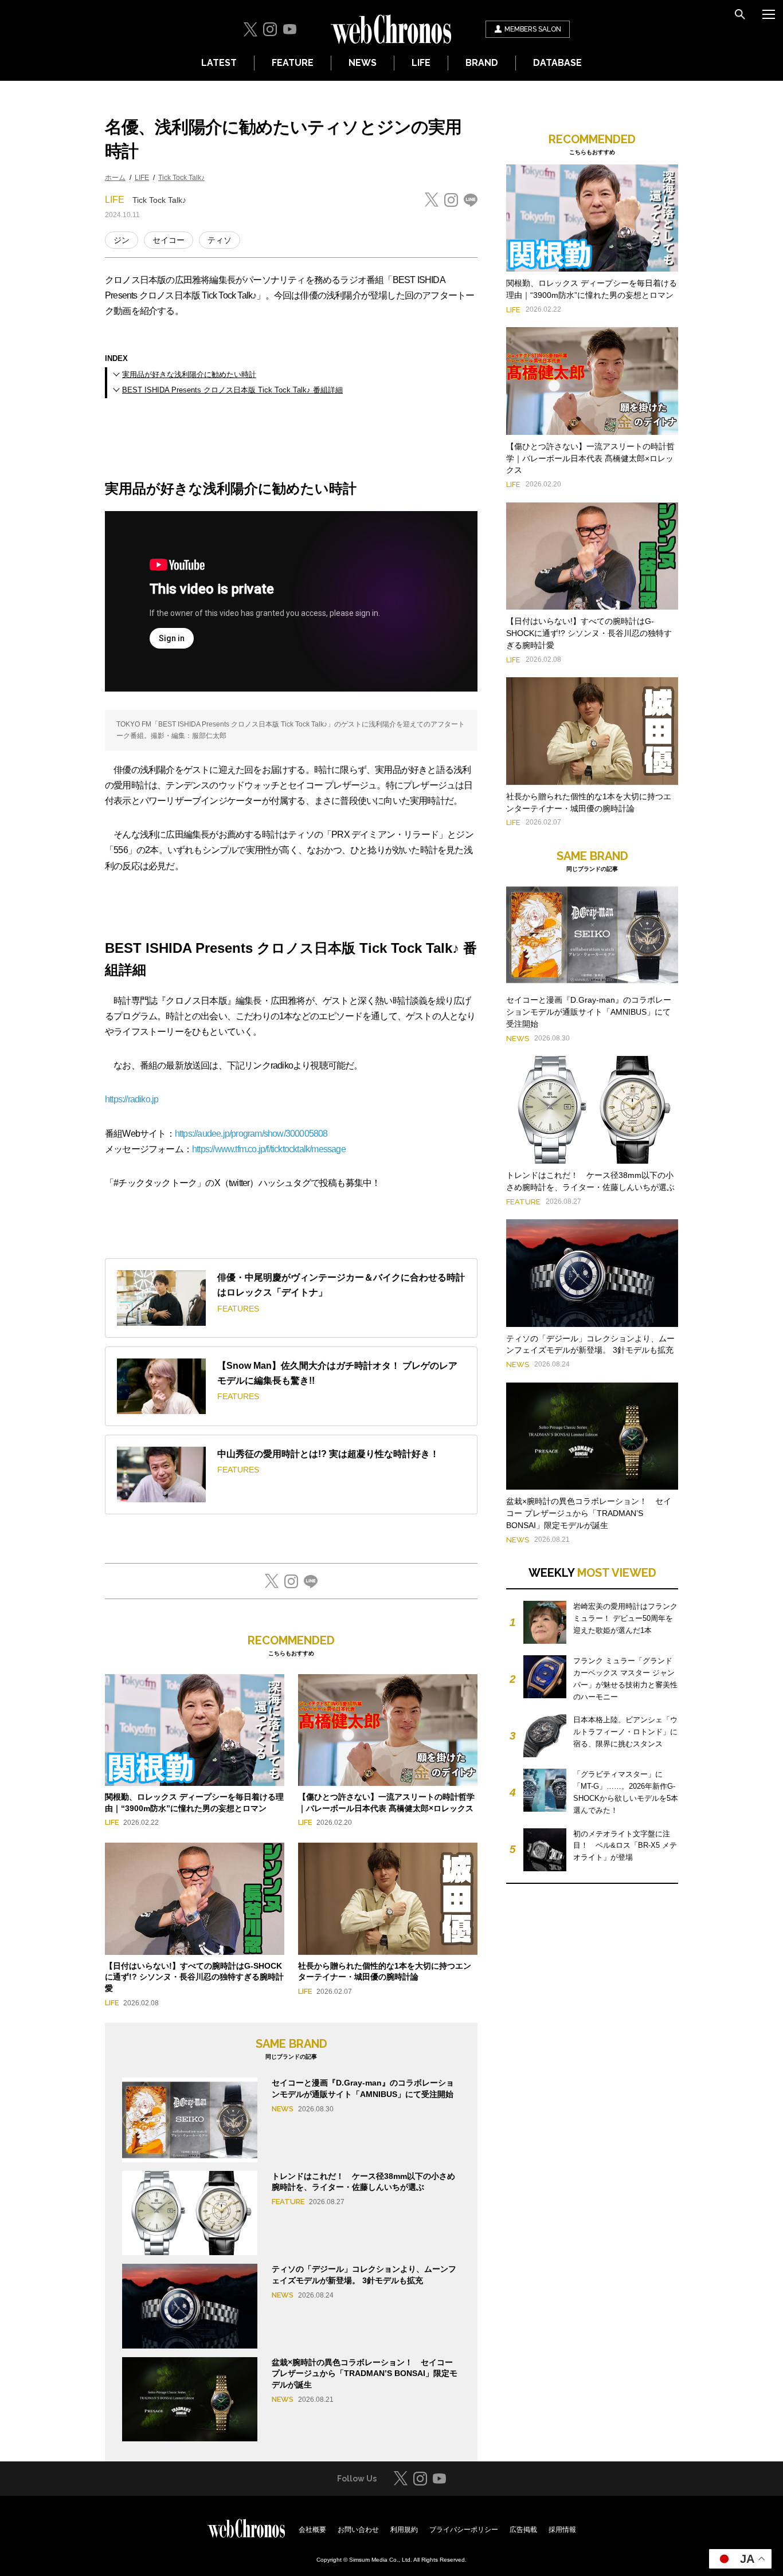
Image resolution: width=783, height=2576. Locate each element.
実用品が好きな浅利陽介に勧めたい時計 (189, 374)
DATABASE (557, 63)
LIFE (421, 63)
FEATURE (293, 63)
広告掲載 (523, 2530)
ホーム (115, 178)
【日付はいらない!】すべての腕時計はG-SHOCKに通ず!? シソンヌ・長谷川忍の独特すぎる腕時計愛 (194, 1977)
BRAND (482, 63)
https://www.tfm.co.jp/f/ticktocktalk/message (269, 1149)
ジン (122, 240)
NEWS (363, 63)
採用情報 (562, 2530)
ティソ (220, 240)
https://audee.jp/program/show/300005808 (251, 1134)
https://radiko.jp (132, 1099)
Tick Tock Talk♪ (181, 178)
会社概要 (312, 2530)
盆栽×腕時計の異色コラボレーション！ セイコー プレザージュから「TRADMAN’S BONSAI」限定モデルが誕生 (365, 2373)
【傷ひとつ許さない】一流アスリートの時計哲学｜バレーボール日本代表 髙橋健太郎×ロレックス (590, 458)
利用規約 (404, 2530)
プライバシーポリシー (464, 2530)
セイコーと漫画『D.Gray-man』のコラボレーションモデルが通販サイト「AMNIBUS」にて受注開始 (589, 1012)
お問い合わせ (358, 2530)
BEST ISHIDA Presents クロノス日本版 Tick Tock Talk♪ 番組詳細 (232, 390)
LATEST (219, 63)
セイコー (169, 240)
